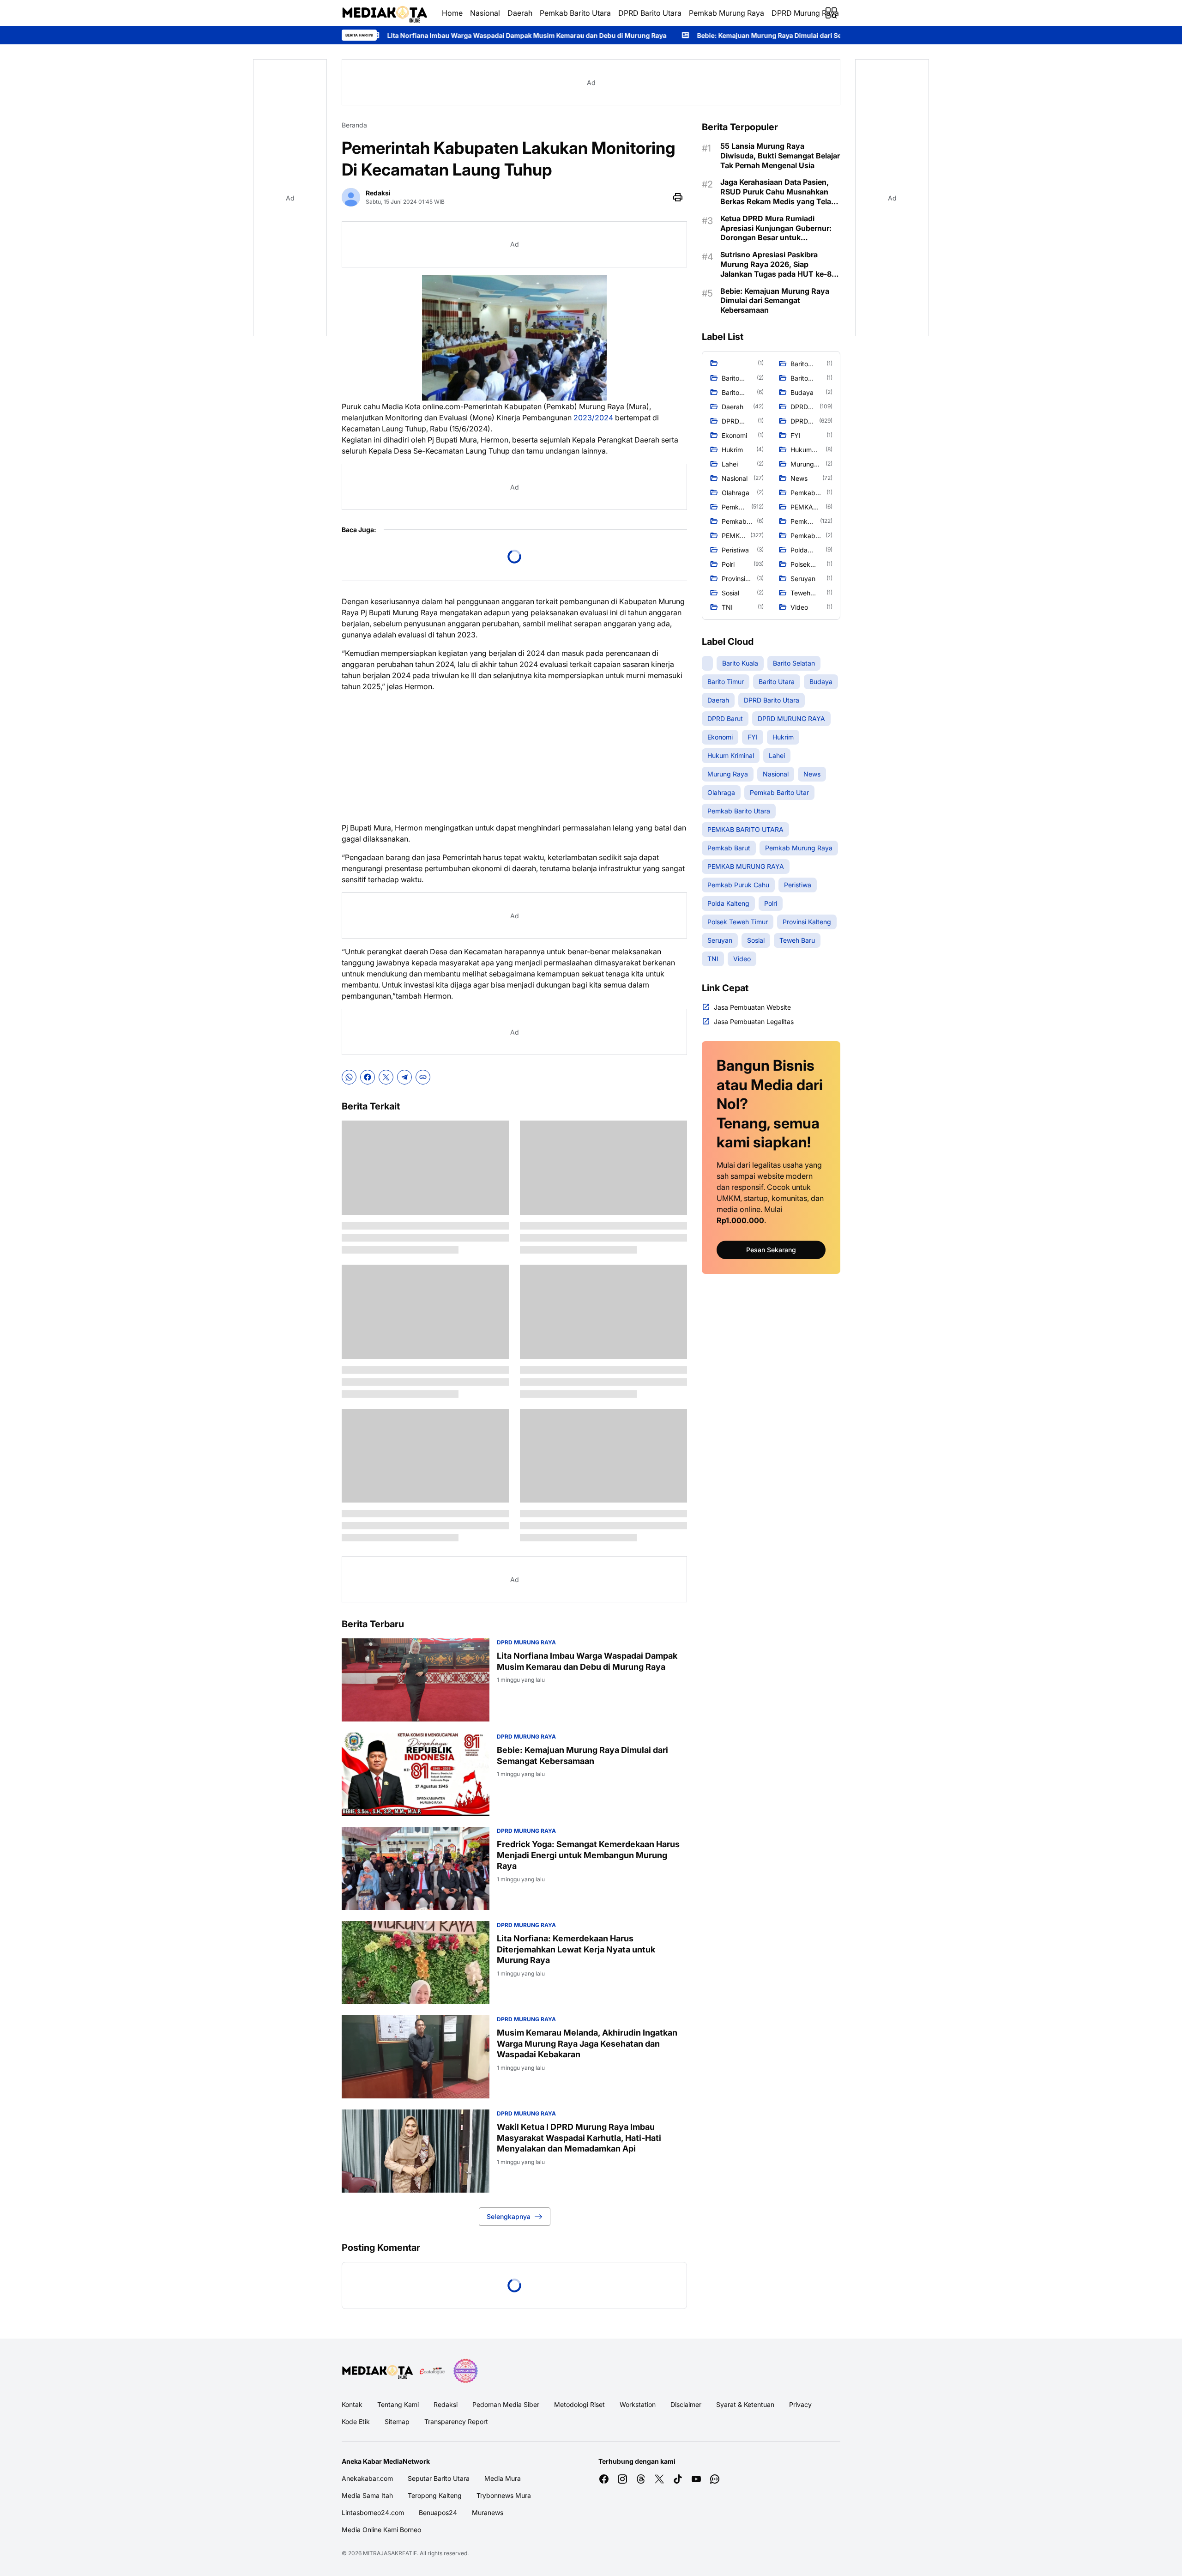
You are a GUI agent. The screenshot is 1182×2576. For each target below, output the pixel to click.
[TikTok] (678, 2479)
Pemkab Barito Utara (575, 13)
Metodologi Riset (579, 2404)
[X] (386, 1077)
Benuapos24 (438, 2512)
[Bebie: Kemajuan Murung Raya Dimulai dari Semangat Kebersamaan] (416, 1774)
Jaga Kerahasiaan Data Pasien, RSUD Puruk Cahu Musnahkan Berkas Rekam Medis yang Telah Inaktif (778, 192)
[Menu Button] (831, 13)
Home (452, 13)
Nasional (485, 13)
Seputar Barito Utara (439, 2478)
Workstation (638, 2404)
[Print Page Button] (678, 197)
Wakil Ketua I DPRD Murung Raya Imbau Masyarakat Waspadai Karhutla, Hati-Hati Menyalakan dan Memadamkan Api (579, 2138)
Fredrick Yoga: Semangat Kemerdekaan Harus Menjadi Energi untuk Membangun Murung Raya (588, 1855)
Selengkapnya (509, 2216)
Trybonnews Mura (504, 2495)
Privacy (800, 2404)
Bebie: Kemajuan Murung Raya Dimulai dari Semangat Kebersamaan (598, 35)
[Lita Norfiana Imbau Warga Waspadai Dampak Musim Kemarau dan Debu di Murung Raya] (416, 1680)
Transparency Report (456, 2421)
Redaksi (446, 2404)
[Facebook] (368, 1077)
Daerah (520, 13)
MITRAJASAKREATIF (390, 2553)
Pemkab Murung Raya (727, 13)
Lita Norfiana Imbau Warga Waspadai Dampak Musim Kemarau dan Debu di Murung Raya (587, 1661)
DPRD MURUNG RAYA (526, 1642)
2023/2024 (593, 418)
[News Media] (465, 2371)
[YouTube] (696, 2479)
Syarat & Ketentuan (745, 2404)
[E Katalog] (432, 2371)
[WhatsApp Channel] (715, 2479)
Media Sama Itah (367, 2495)
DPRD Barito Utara (650, 13)
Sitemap (397, 2421)
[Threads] (641, 2479)
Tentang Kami (398, 2404)
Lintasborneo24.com (373, 2512)
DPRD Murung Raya (805, 13)
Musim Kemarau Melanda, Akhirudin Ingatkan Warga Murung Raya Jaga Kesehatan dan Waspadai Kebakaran (587, 2043)
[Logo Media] (377, 2371)
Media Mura (503, 2478)
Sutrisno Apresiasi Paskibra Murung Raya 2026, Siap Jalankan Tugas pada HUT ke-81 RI (778, 264)
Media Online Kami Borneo (381, 2530)
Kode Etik (356, 2421)
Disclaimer (686, 2404)
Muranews (488, 2512)
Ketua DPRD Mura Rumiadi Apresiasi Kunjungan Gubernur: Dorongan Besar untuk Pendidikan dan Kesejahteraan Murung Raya (776, 228)
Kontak (352, 2404)
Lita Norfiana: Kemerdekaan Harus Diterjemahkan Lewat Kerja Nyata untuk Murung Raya (576, 1949)
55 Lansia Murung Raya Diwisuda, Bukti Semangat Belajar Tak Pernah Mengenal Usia (780, 156)
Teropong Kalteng (435, 2495)
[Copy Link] (423, 1077)
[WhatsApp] (349, 1077)
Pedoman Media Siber (506, 2404)
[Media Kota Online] (384, 13)
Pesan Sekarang (771, 1250)
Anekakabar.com (367, 2478)
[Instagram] (622, 2479)
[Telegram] (404, 1077)
